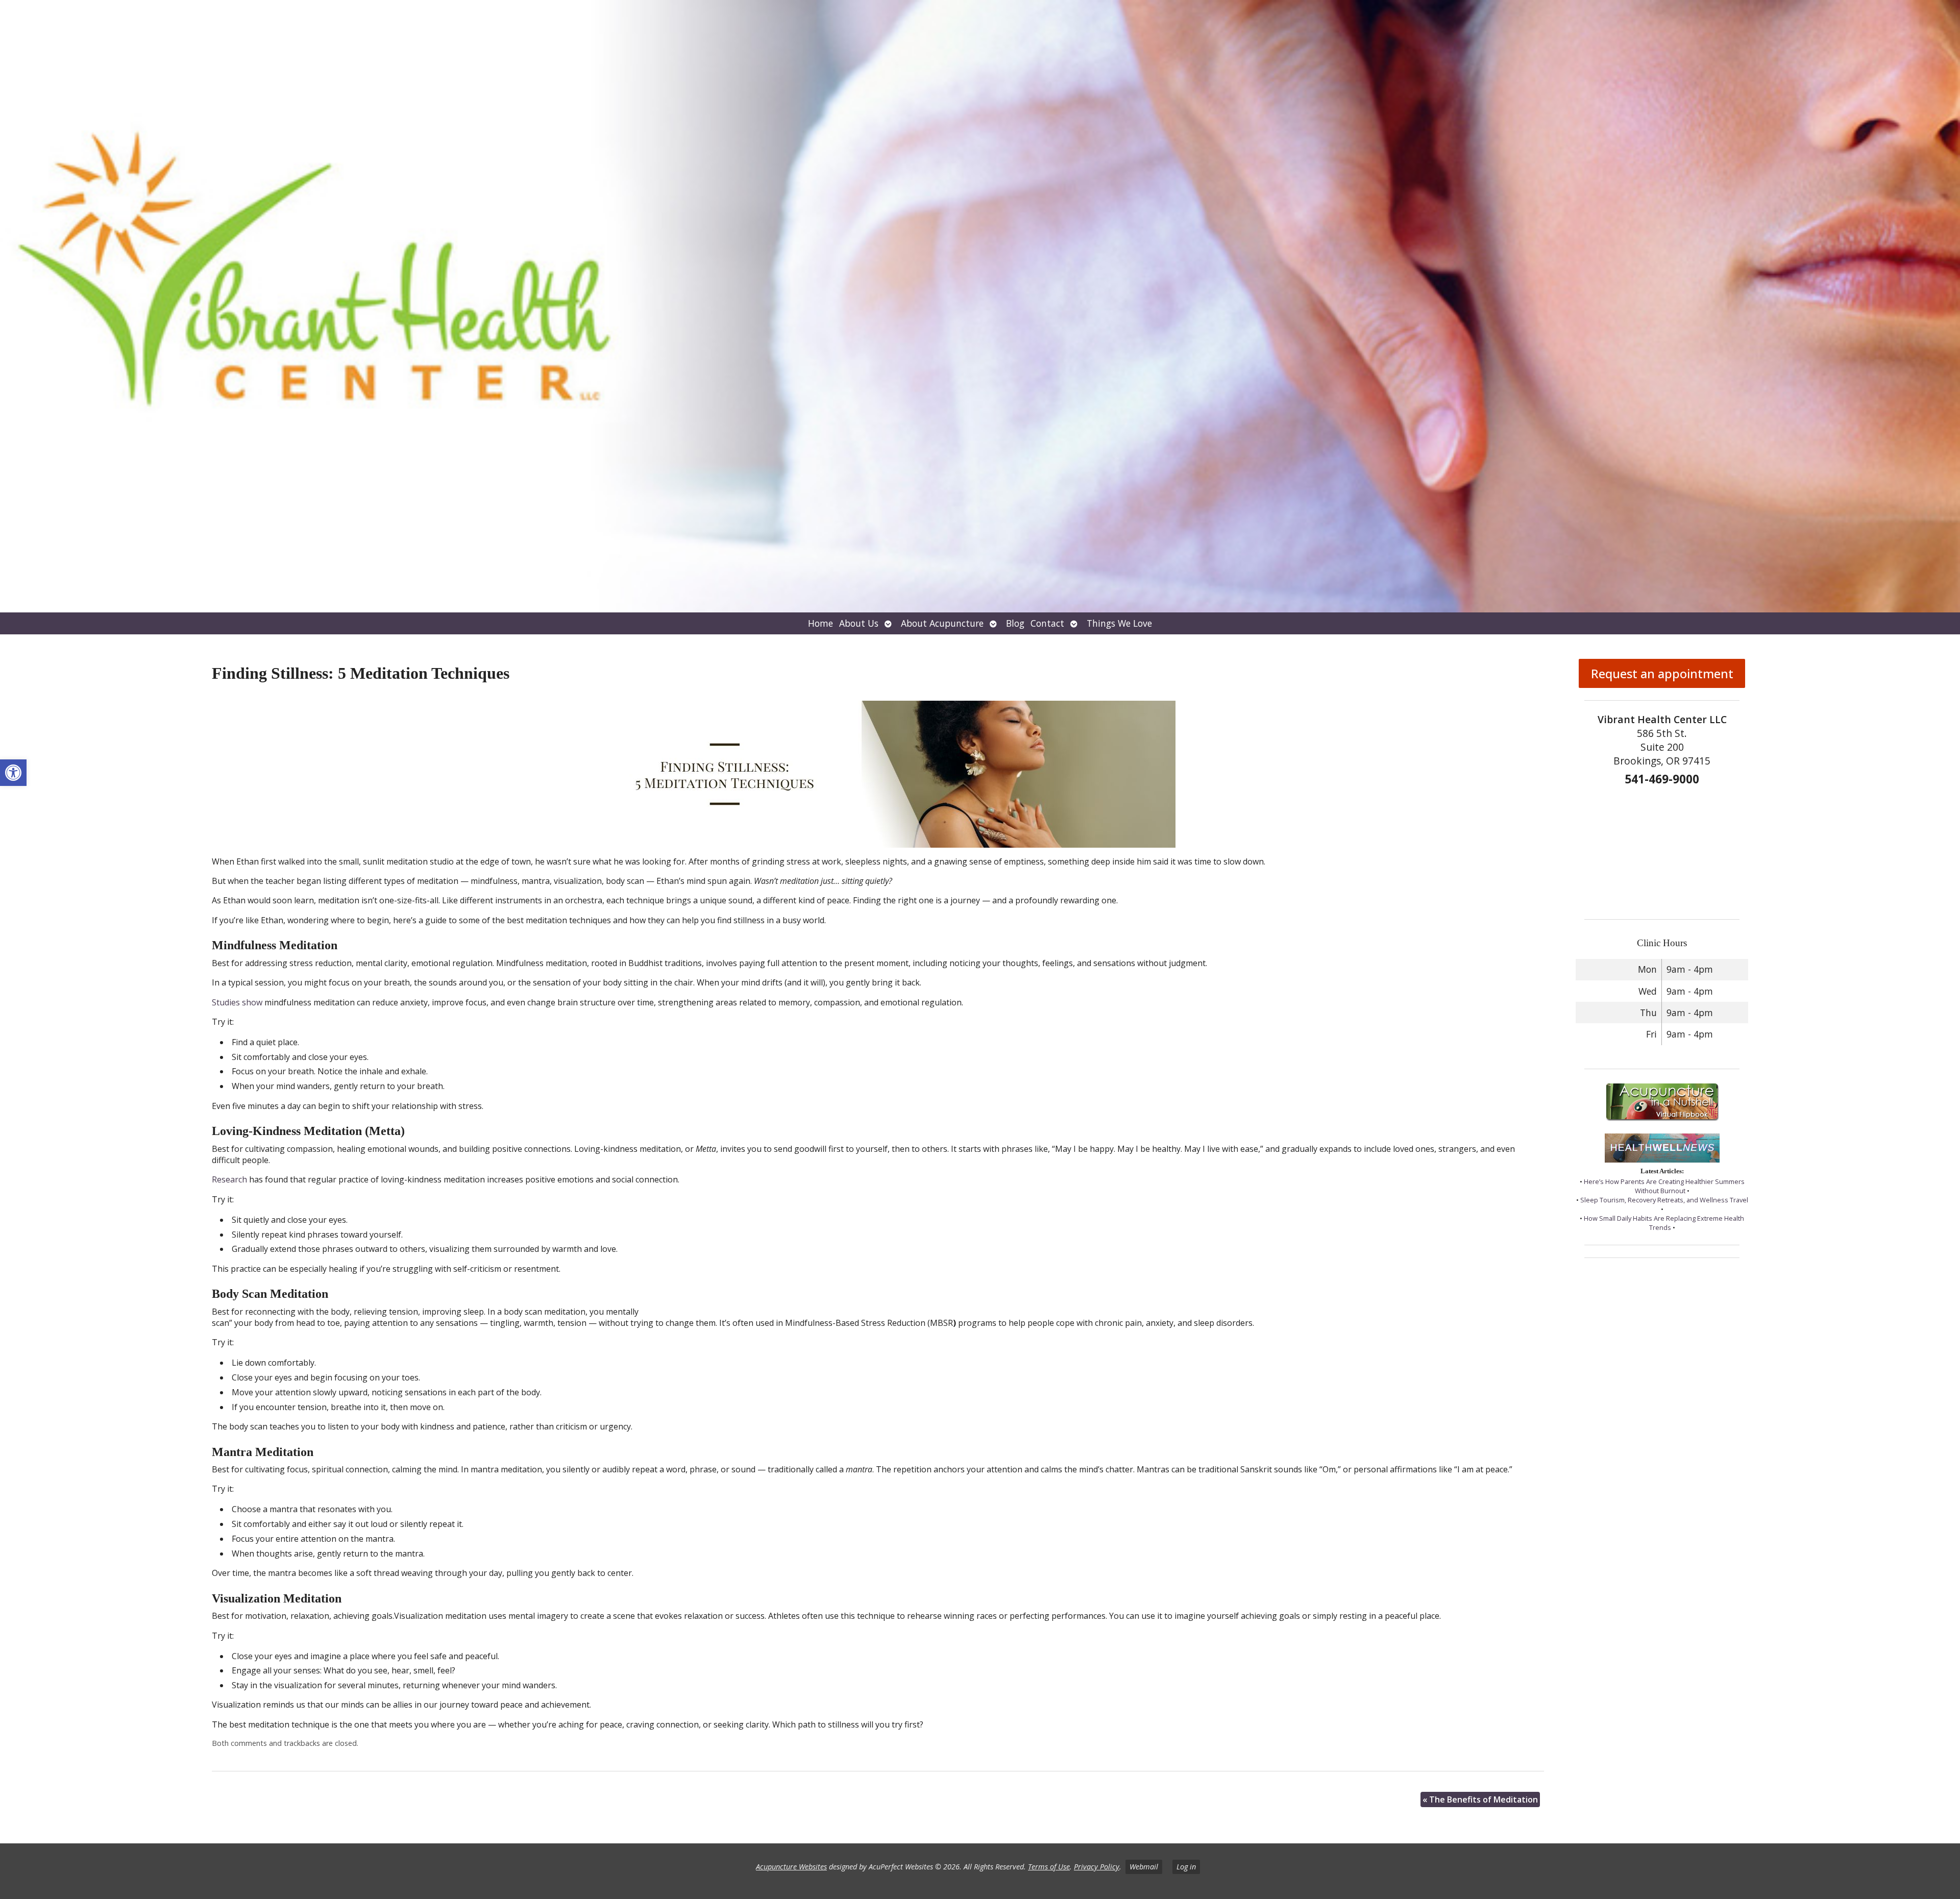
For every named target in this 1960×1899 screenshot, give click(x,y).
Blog (1015, 623)
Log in (1186, 1867)
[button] (13, 773)
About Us (859, 623)
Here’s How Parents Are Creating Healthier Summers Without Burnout (1664, 1186)
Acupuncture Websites (791, 1867)
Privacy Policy (1097, 1867)
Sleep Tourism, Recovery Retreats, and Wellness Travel (1664, 1200)
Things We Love (1119, 623)
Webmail (1144, 1867)
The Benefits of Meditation (1480, 1799)
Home (820, 623)
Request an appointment (1662, 673)
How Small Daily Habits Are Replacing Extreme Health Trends (1664, 1223)
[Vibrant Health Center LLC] (980, 306)
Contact (1047, 623)
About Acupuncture (942, 623)
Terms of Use (1049, 1867)
